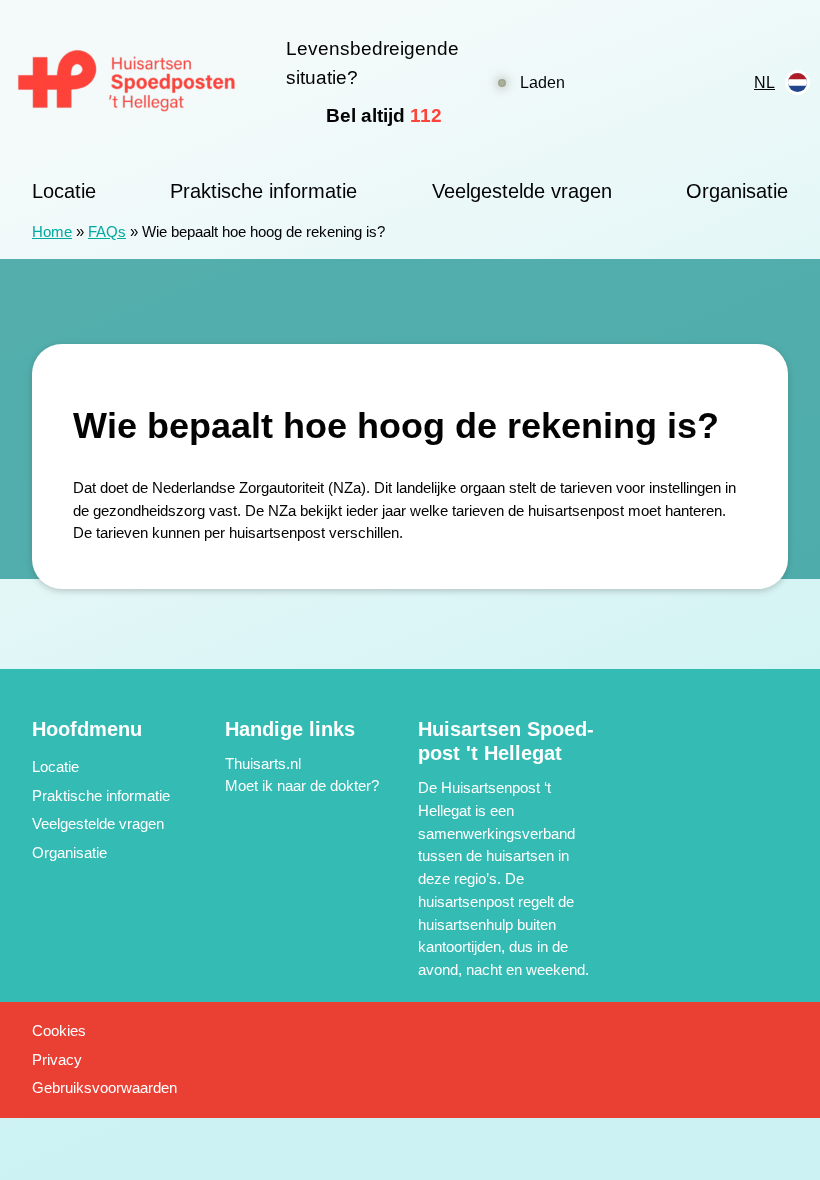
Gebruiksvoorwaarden (104, 1087)
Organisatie (737, 191)
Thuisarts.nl (263, 763)
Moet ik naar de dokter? (302, 785)
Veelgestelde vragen (522, 191)
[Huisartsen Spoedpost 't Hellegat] (127, 82)
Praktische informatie (263, 191)
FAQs (107, 231)
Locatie (64, 191)
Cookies (59, 1030)
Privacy (57, 1059)
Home (52, 231)
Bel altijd (384, 115)
